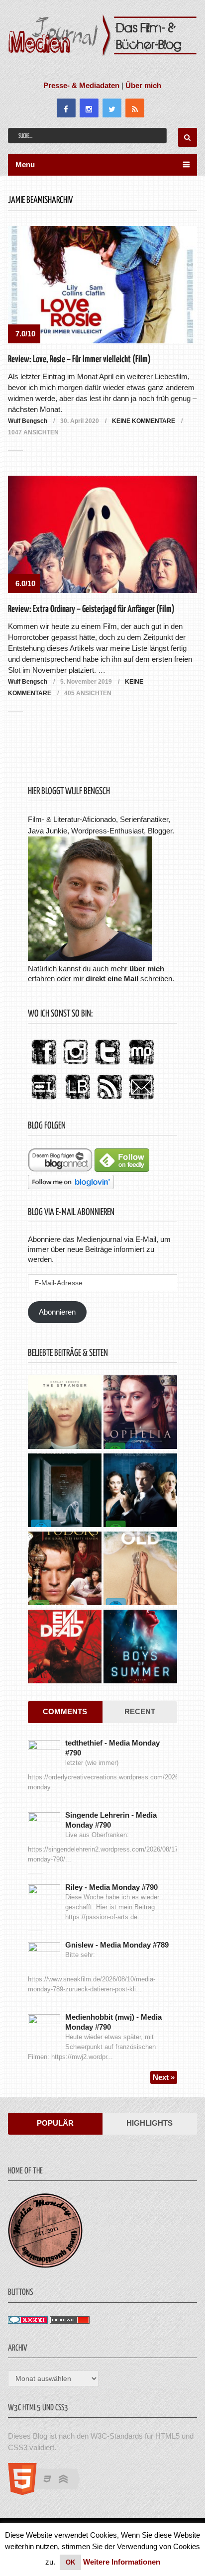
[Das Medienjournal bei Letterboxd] (44, 1100)
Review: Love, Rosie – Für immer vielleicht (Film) (79, 360)
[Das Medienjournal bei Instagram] (76, 1065)
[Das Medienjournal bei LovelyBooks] (78, 1100)
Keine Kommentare (144, 421)
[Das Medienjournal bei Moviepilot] (141, 1065)
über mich (147, 969)
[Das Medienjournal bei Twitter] (107, 1065)
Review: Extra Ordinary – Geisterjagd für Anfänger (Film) (91, 609)
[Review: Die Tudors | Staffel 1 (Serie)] (65, 1570)
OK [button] (70, 2562)
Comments (65, 1711)
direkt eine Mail (112, 979)
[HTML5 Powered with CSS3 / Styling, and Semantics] (49, 2492)
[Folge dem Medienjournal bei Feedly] (122, 1169)
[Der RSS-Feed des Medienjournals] (109, 1100)
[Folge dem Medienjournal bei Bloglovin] (71, 1186)
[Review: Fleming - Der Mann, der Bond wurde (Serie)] (140, 1492)
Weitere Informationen (122, 2562)
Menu (25, 164)
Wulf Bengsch (28, 421)
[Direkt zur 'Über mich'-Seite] (90, 958)
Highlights (150, 2123)
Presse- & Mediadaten (81, 85)
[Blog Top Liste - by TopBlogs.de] (70, 2321)
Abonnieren (57, 1312)
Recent (140, 1711)
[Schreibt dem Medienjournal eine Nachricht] (141, 1100)
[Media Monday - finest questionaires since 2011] (45, 2265)
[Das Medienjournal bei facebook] (44, 1065)
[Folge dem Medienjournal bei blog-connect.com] (60, 1169)
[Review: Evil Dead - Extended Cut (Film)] (65, 1648)
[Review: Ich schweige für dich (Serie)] (65, 1413)
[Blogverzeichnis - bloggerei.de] (28, 2321)
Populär (55, 2123)
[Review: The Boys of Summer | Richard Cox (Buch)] (140, 1648)
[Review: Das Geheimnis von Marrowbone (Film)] (65, 1492)
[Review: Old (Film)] (140, 1570)
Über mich (143, 85)
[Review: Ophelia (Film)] (140, 1413)
